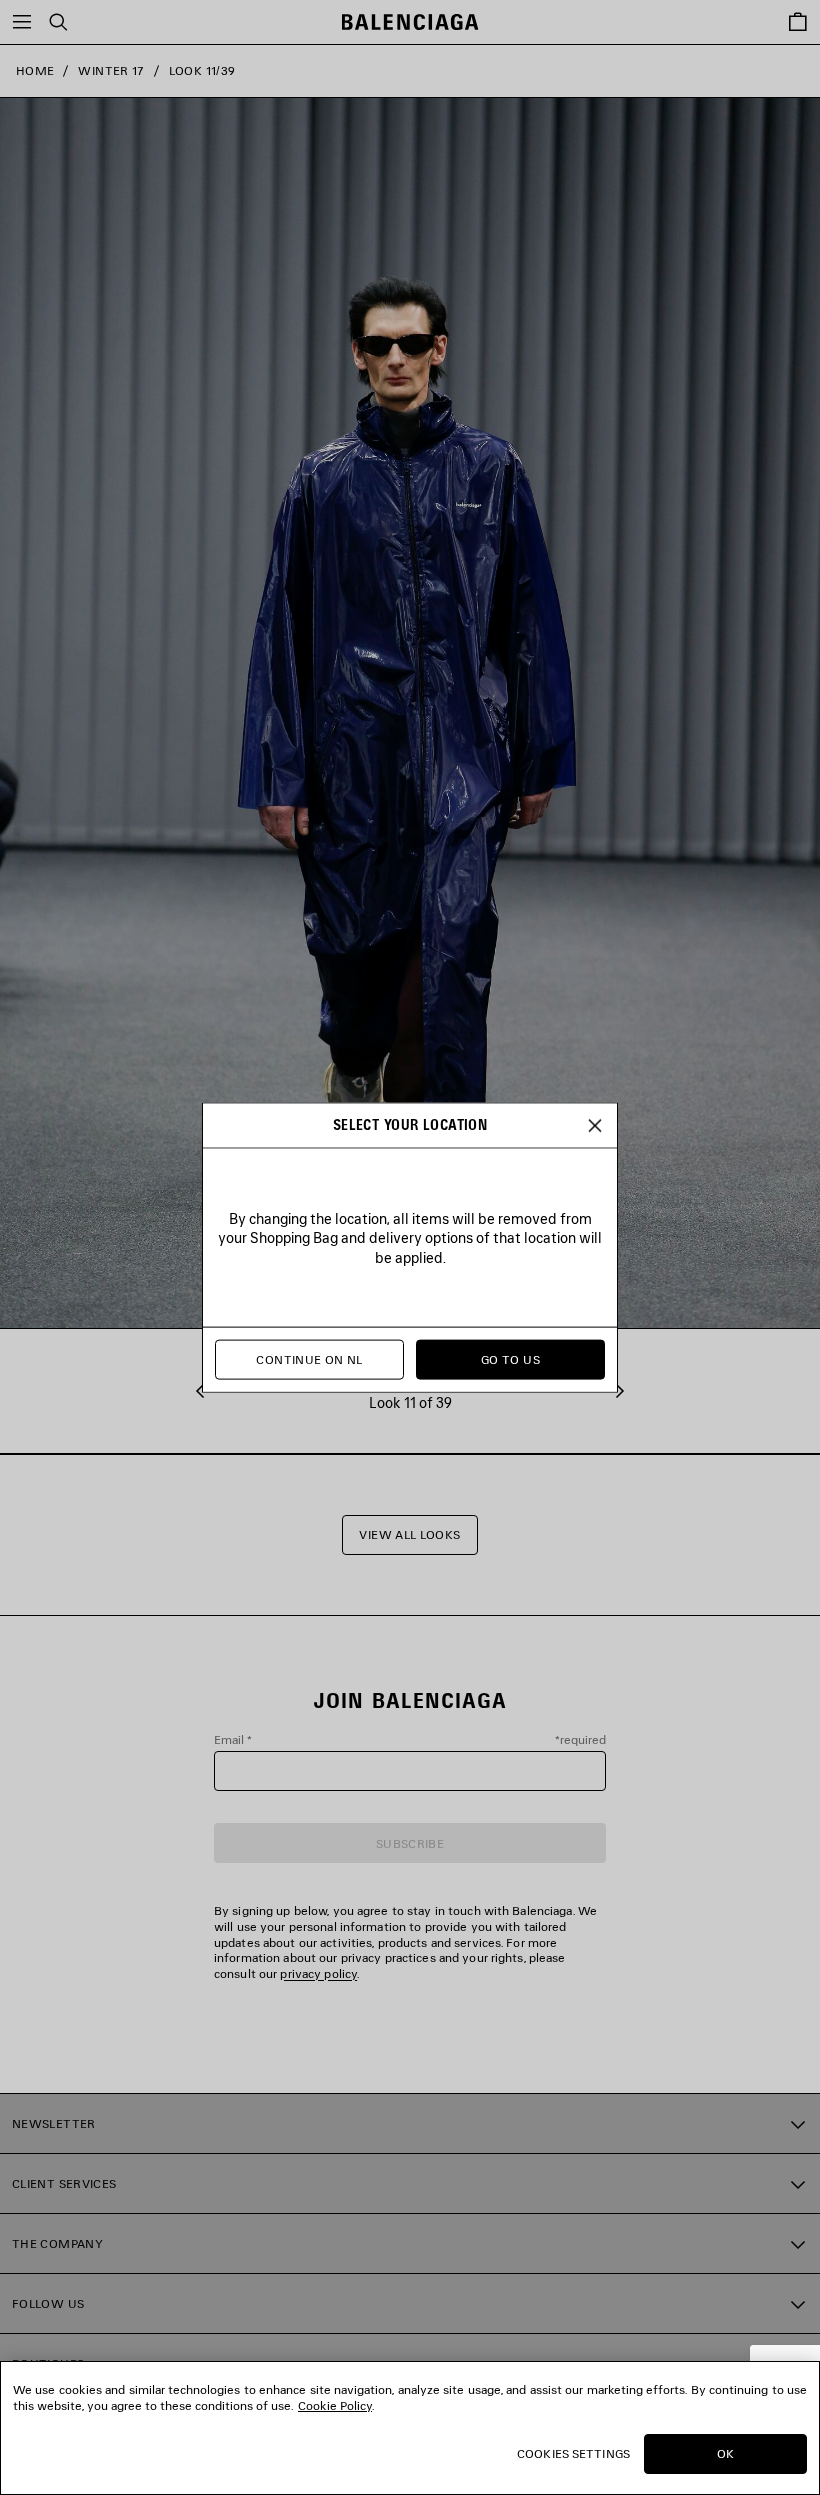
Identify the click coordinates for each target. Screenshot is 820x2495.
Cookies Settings (573, 2453)
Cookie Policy (335, 2405)
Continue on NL (309, 1359)
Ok (725, 2453)
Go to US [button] (510, 1359)
